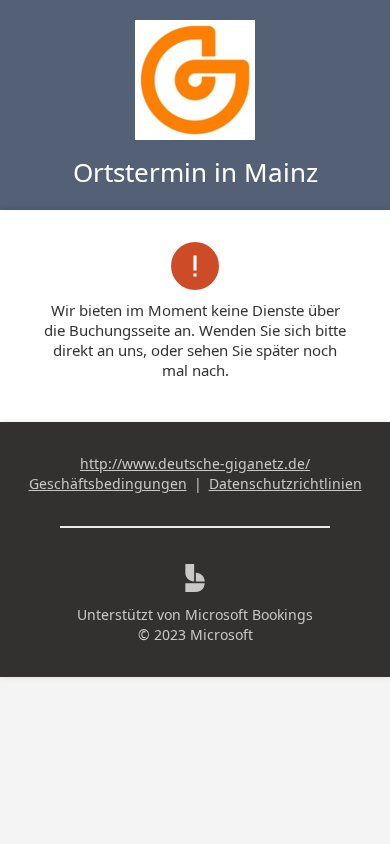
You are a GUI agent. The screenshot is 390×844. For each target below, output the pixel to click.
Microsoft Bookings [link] (249, 614)
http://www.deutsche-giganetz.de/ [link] (195, 463)
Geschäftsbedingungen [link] (108, 483)
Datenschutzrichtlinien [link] (285, 483)
